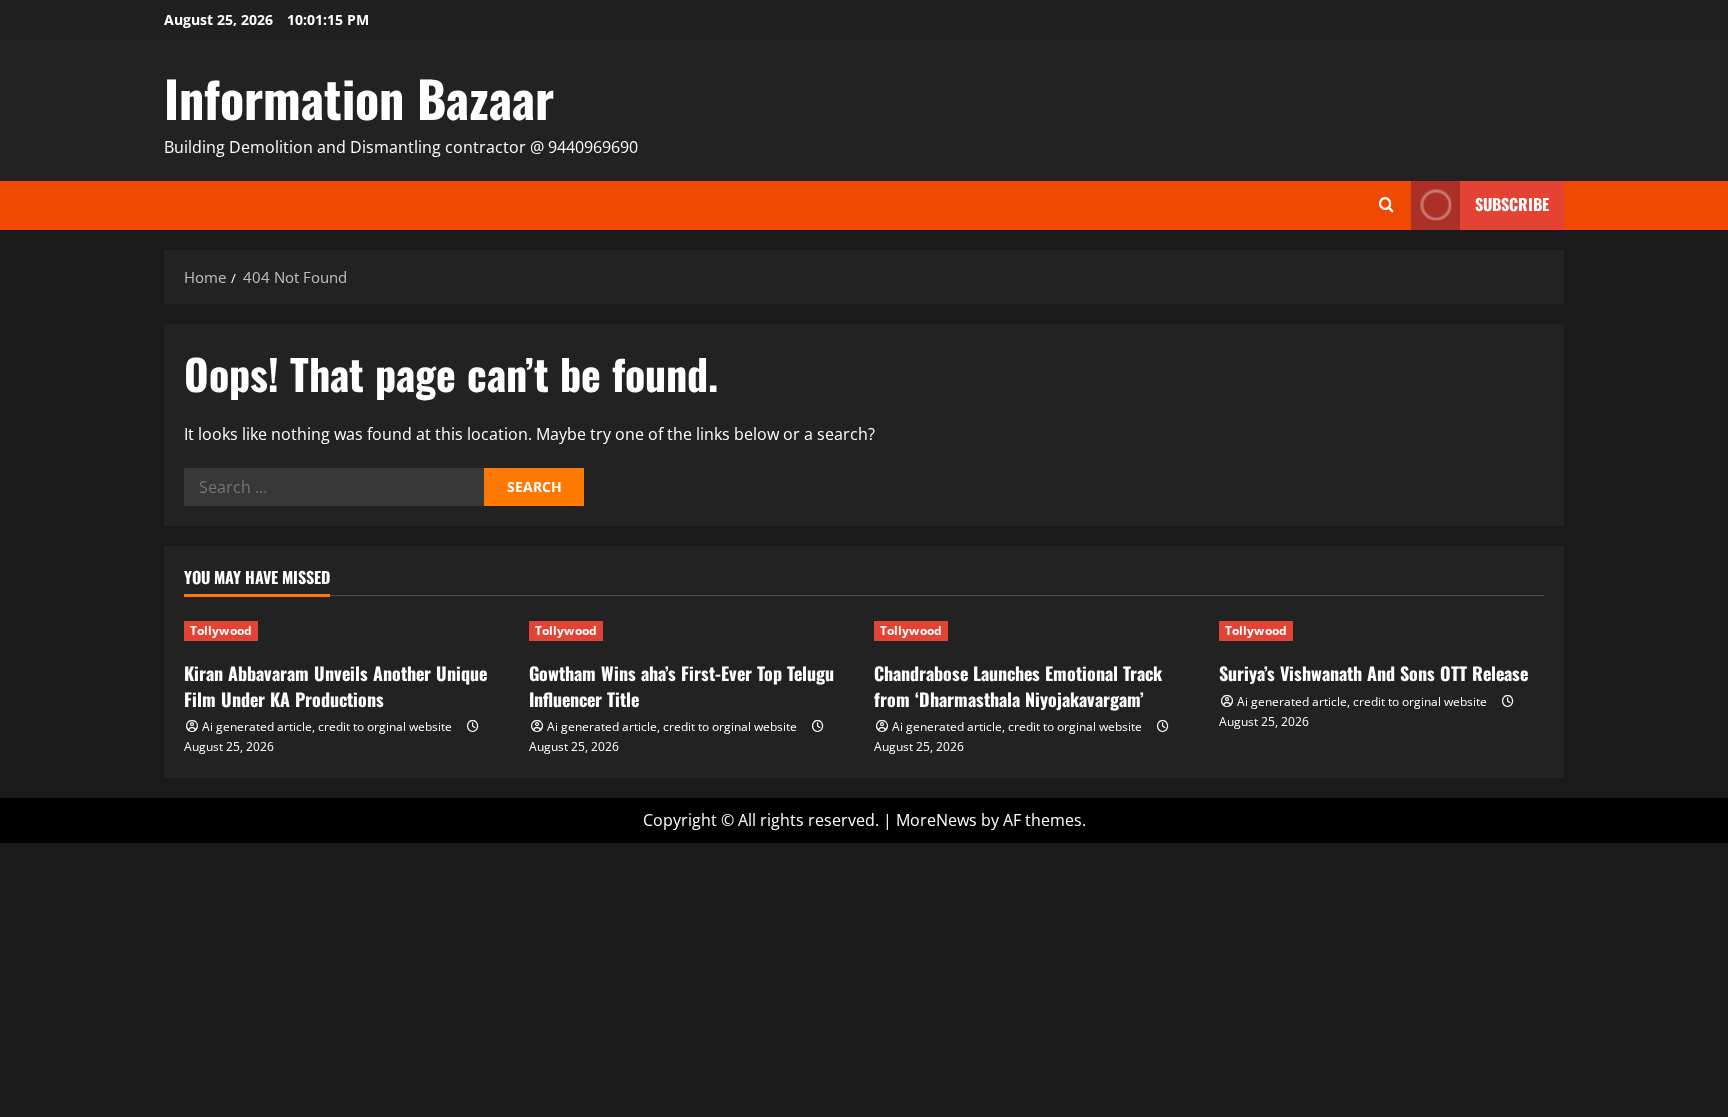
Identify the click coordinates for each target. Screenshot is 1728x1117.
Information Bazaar (359, 97)
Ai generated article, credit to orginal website (327, 726)
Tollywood (221, 630)
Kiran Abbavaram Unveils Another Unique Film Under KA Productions (335, 685)
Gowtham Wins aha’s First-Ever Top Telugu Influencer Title (681, 685)
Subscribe (1512, 204)
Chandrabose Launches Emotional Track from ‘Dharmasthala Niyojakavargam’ (1018, 685)
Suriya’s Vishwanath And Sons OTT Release (1373, 673)
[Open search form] (1386, 205)
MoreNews (936, 820)
